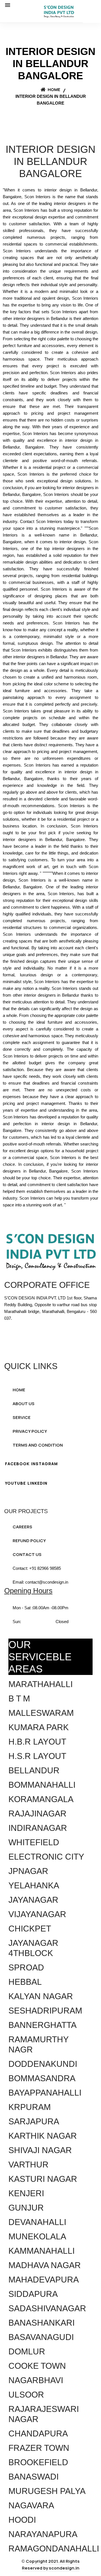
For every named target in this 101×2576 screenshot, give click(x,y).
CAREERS (22, 1527)
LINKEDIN (37, 1483)
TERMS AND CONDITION (38, 1445)
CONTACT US (27, 1554)
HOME (19, 1390)
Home (54, 90)
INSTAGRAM (44, 1464)
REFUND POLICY (29, 1541)
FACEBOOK (17, 1464)
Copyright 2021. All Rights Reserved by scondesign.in (51, 2565)
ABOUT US (24, 1404)
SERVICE (22, 1417)
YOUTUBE (15, 1483)
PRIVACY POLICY (30, 1431)
